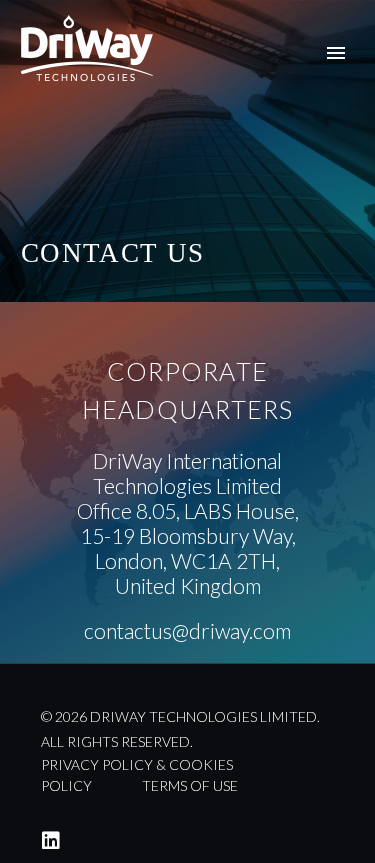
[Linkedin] (51, 841)
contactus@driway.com (187, 630)
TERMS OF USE (190, 785)
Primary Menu (336, 53)
